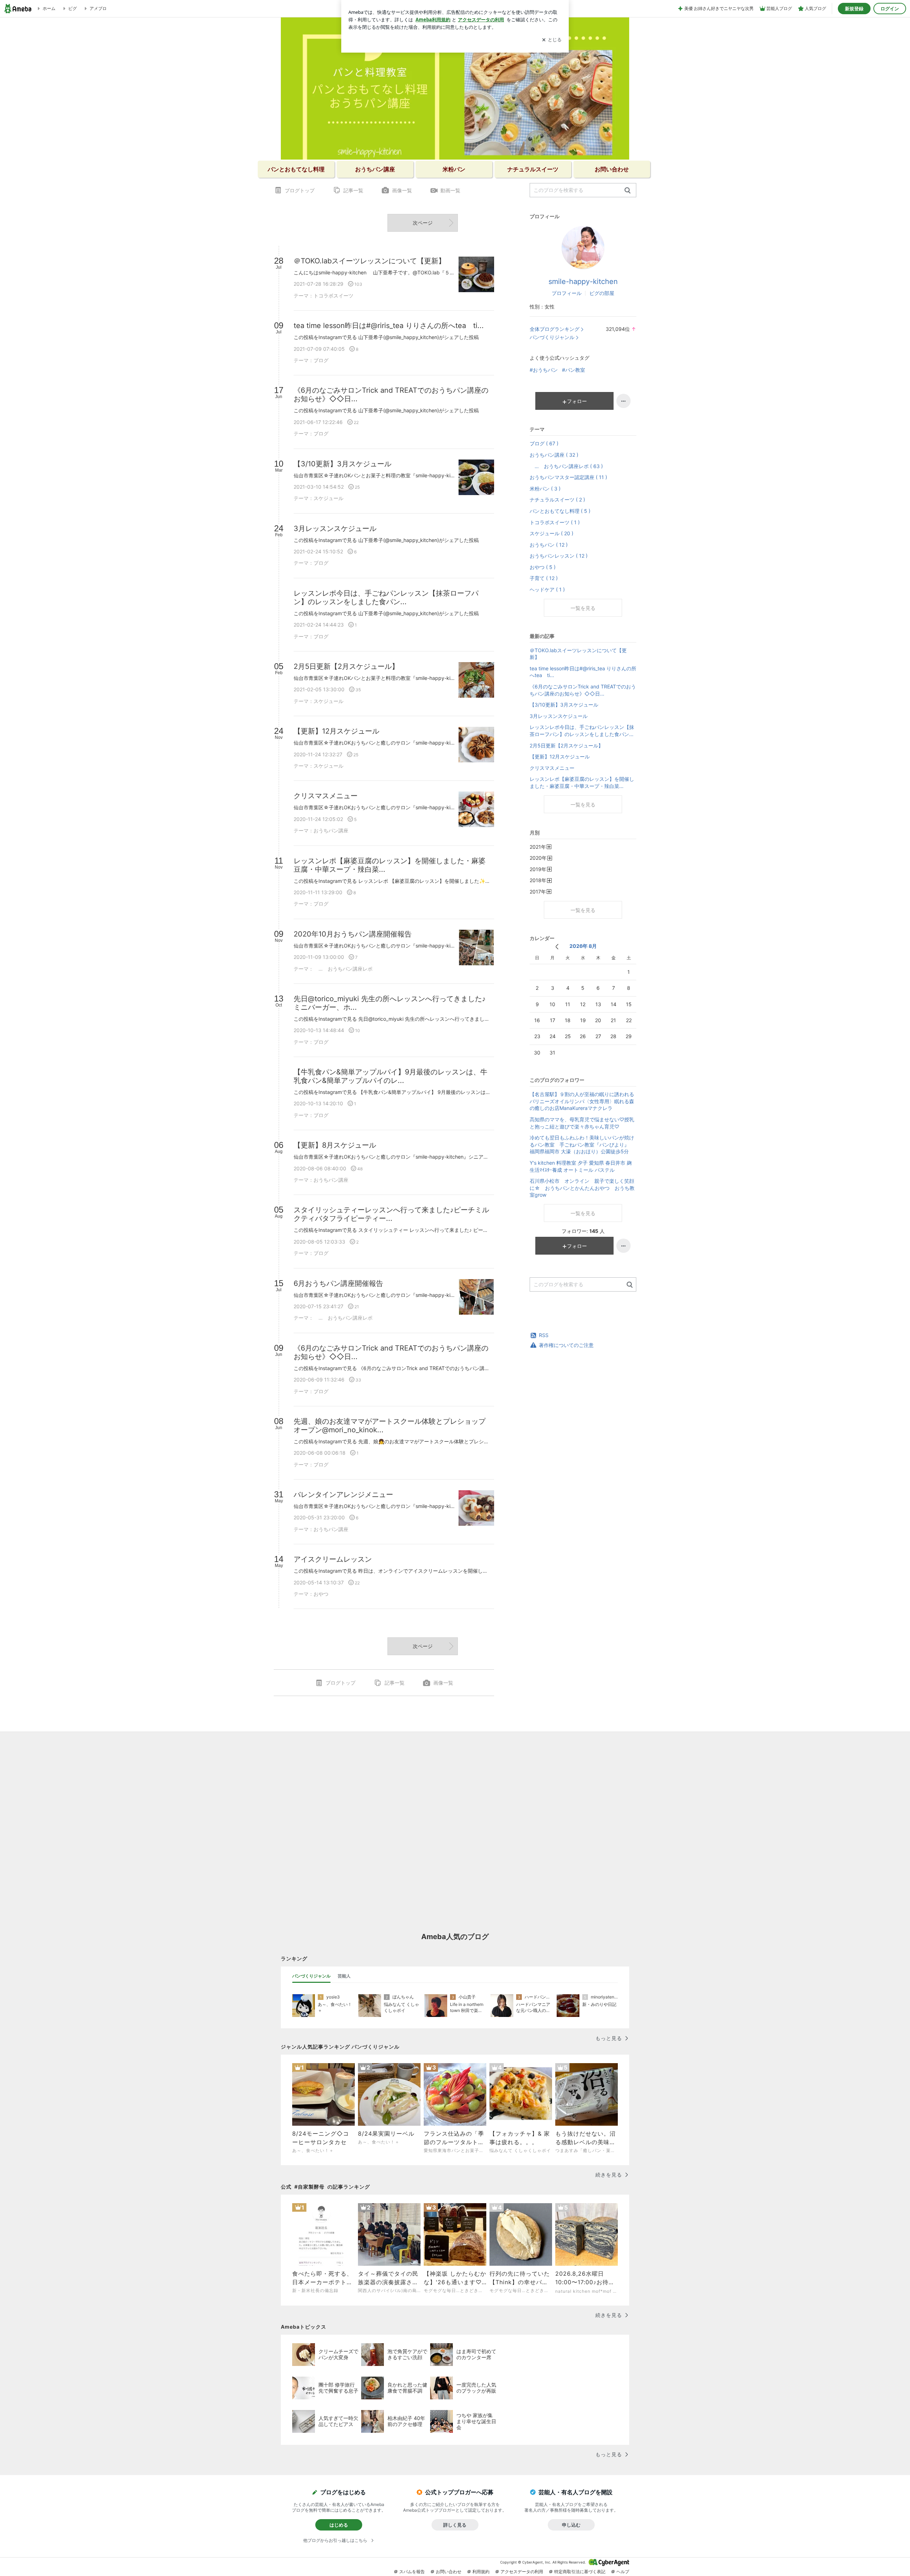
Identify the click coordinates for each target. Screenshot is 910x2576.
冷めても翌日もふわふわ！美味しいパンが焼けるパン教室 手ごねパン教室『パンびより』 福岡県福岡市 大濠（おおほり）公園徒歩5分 (582, 1144)
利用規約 (481, 2572)
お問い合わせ (449, 2572)
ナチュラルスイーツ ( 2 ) (557, 500)
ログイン (890, 9)
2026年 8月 (583, 946)
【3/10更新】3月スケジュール (564, 705)
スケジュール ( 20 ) (552, 533)
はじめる (339, 2525)
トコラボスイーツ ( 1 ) (555, 522)
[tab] (311, 1976)
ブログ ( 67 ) (544, 443)
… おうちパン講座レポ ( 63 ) (566, 466)
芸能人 (344, 1976)
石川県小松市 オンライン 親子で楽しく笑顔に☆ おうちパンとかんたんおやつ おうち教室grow (582, 1188)
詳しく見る (455, 2525)
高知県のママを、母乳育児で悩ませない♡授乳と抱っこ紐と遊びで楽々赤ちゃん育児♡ (582, 1123)
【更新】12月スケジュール (560, 756)
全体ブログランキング (555, 329)
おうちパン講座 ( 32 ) (554, 455)
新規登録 (854, 9)
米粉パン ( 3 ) (545, 489)
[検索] (628, 191)
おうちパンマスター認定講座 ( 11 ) (568, 477)
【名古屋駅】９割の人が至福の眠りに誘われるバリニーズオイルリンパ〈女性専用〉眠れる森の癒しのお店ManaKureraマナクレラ (582, 1101)
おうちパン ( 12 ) (549, 545)
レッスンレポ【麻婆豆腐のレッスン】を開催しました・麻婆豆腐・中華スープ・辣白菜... (582, 782)
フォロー (577, 401)
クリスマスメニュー (552, 768)
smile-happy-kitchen (583, 281)
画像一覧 (402, 190)
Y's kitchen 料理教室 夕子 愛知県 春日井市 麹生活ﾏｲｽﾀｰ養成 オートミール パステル (581, 1166)
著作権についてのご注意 (566, 1345)
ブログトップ (300, 190)
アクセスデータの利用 (522, 2572)
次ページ (423, 223)
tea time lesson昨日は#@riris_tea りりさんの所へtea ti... (583, 672)
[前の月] (557, 947)
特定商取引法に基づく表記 (580, 2572)
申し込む (571, 2525)
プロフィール (567, 293)
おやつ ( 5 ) (543, 567)
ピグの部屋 (602, 293)
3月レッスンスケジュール (559, 716)
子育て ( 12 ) (544, 578)
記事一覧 (353, 190)
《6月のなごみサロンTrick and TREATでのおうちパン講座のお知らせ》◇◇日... (583, 690)
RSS (544, 1335)
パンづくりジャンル (552, 337)
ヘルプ (623, 2572)
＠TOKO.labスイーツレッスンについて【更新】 (578, 654)
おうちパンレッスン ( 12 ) (559, 556)
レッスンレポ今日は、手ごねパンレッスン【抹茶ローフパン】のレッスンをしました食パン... (582, 731)
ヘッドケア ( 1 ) (547, 589)
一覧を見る (583, 608)
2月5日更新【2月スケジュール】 (566, 745)
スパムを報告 (412, 2572)
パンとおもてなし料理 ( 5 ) (560, 511)
